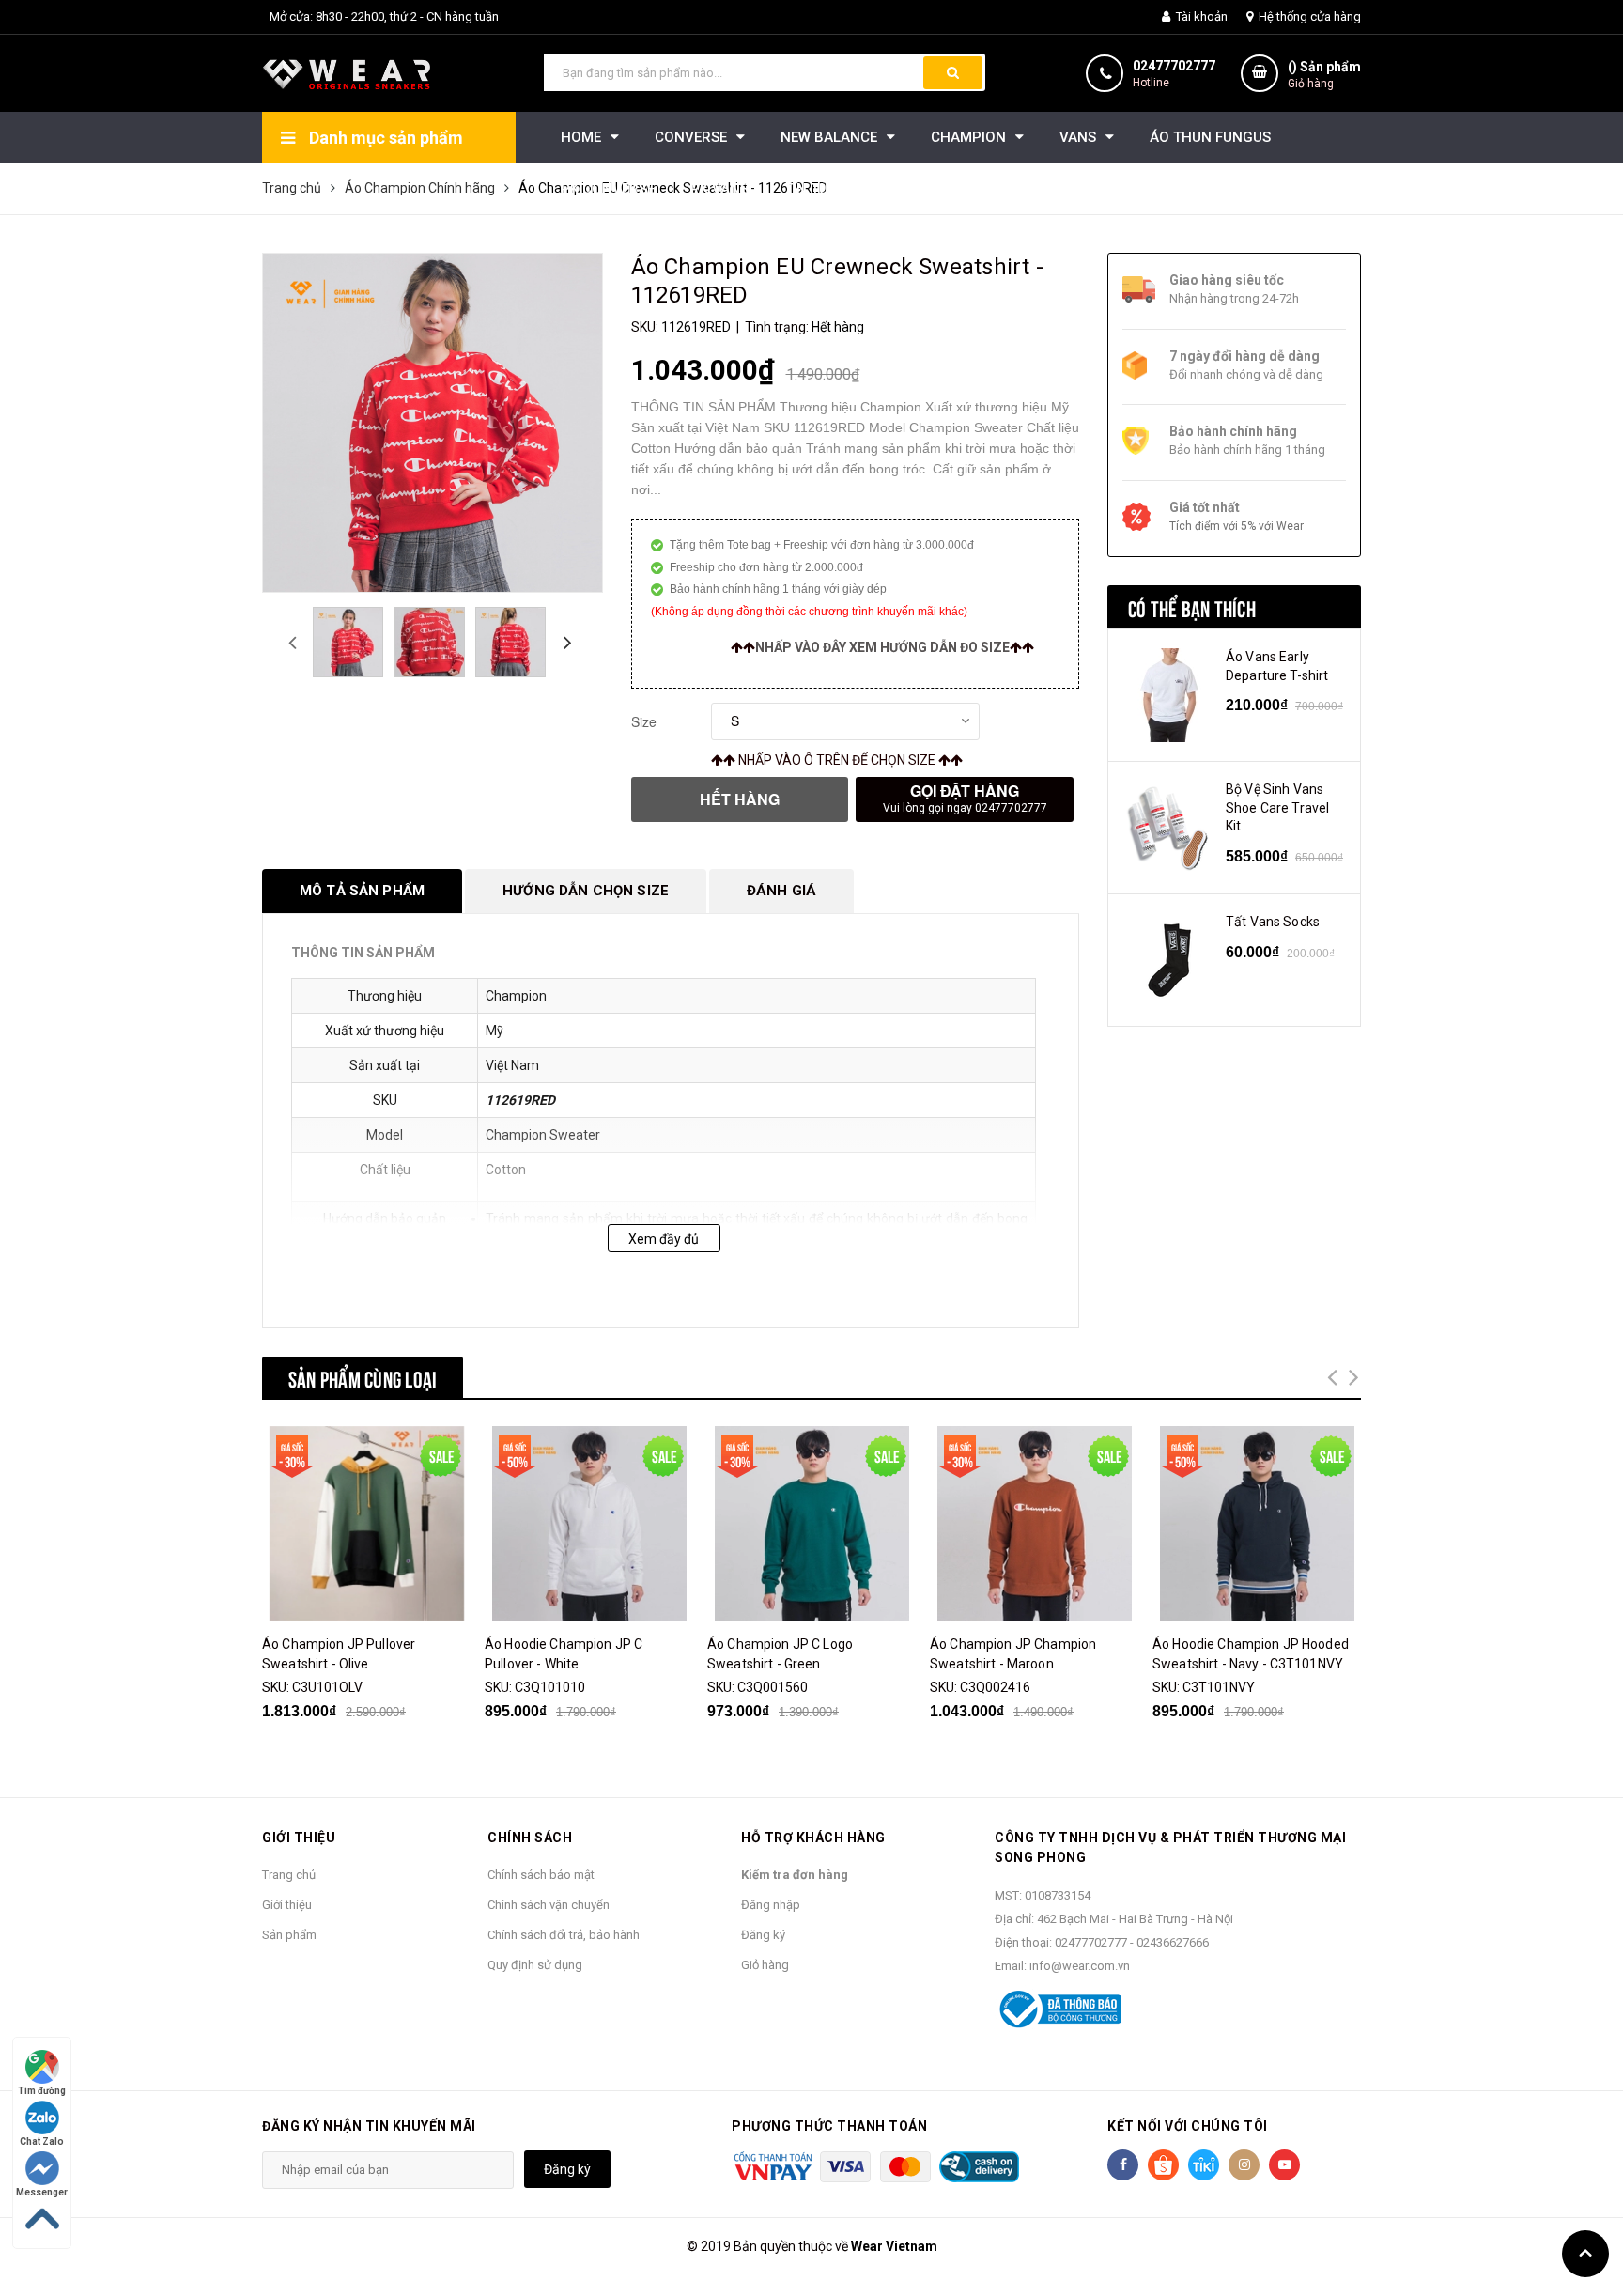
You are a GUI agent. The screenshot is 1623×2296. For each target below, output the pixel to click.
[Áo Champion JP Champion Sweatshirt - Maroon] (1034, 1523)
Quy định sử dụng (535, 1965)
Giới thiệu (287, 1905)
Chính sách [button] (530, 1838)
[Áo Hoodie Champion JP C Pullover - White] (589, 1523)
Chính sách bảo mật (541, 1875)
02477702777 (1174, 66)
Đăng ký (763, 1935)
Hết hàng (740, 799)
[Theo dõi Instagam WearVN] (1244, 2165)
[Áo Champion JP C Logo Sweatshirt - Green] (811, 1523)
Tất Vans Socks (1273, 922)
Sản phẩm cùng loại (363, 1377)
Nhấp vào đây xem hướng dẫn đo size (882, 647)
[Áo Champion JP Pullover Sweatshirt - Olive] (366, 1523)
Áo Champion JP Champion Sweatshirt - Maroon (1013, 1654)
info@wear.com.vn (1080, 1966)
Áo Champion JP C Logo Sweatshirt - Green (780, 1654)
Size (644, 721)
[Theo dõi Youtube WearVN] (1284, 2165)
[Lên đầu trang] (1585, 2254)
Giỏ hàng (765, 1965)
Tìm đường (42, 2091)
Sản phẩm (289, 1935)
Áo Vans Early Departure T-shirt (1277, 666)
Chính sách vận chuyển (549, 1905)
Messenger (42, 2192)
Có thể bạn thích (1192, 607)
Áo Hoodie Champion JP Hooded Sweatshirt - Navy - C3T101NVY (1251, 1654)
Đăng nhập (771, 1905)
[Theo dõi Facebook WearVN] (1123, 2165)
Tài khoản (1200, 16)
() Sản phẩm (1324, 75)
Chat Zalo (42, 2141)
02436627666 (1173, 1942)
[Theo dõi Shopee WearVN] (1163, 2165)
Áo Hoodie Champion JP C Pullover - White (564, 1654)
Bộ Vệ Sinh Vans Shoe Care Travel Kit (1277, 807)
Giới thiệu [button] (299, 1838)
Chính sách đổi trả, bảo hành (564, 1935)
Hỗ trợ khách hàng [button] (813, 1838)
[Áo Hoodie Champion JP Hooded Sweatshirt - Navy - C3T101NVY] (1257, 1523)
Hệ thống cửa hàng (1308, 16)
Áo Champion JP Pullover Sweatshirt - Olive (339, 1654)
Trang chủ (289, 1875)
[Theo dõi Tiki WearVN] (1204, 2165)
